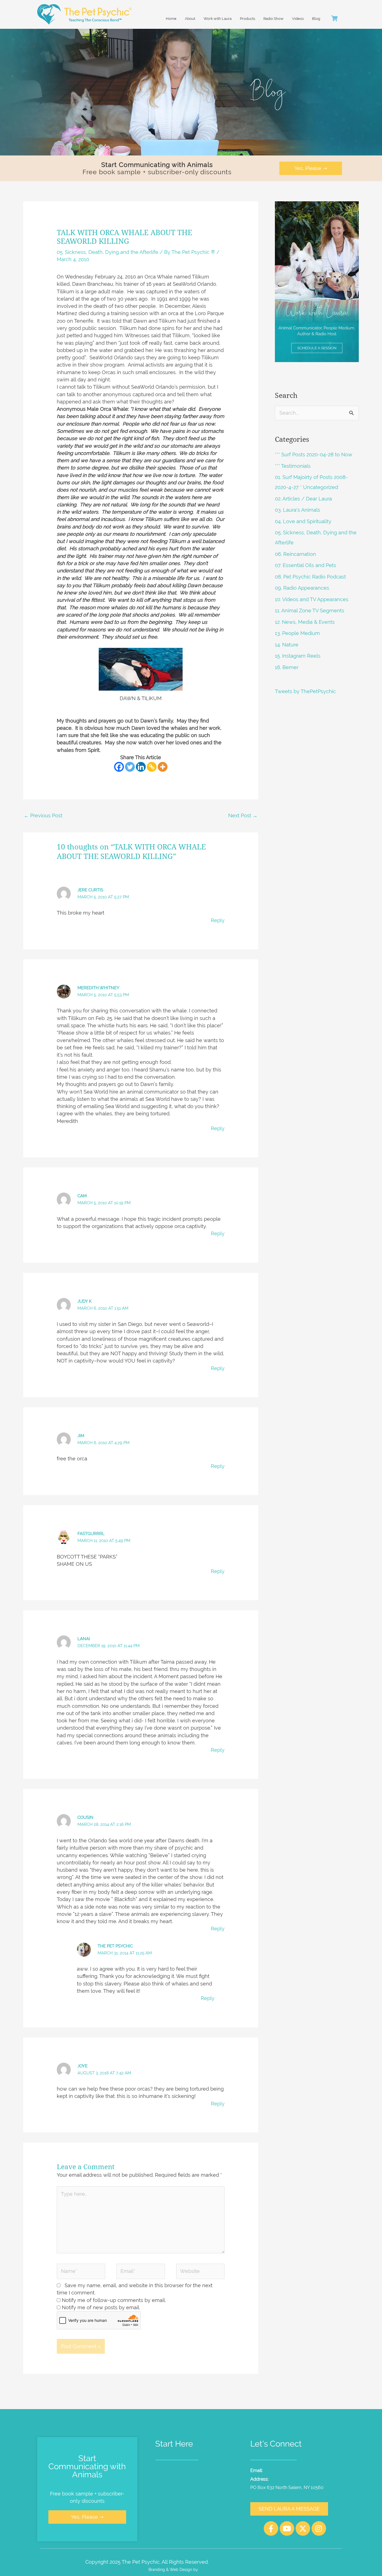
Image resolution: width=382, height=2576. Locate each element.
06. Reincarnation (295, 554)
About (190, 19)
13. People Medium (297, 633)
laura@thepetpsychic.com (292, 2470)
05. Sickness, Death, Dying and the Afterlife (108, 252)
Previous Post (43, 815)
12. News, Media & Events (305, 622)
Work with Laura (218, 19)
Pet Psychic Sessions (180, 2470)
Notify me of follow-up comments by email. (114, 2300)
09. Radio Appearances (302, 588)
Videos (298, 19)
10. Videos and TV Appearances (312, 599)
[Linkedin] (141, 767)
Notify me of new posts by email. (101, 2307)
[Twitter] (130, 767)
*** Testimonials (293, 466)
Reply (218, 920)
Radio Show (273, 19)
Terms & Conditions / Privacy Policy (255, 2562)
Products (247, 19)
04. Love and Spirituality (303, 521)
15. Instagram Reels (298, 656)
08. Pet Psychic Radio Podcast (310, 577)
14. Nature (287, 645)
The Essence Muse (216, 2569)
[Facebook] (119, 767)
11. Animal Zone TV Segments (310, 611)
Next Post (243, 815)
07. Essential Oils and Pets (306, 565)
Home (171, 19)
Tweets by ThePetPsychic (305, 691)
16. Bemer (287, 667)
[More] (163, 767)
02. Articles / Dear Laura (303, 499)
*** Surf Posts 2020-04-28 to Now (314, 454)
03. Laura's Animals (298, 510)
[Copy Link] (152, 767)
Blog (316, 19)
